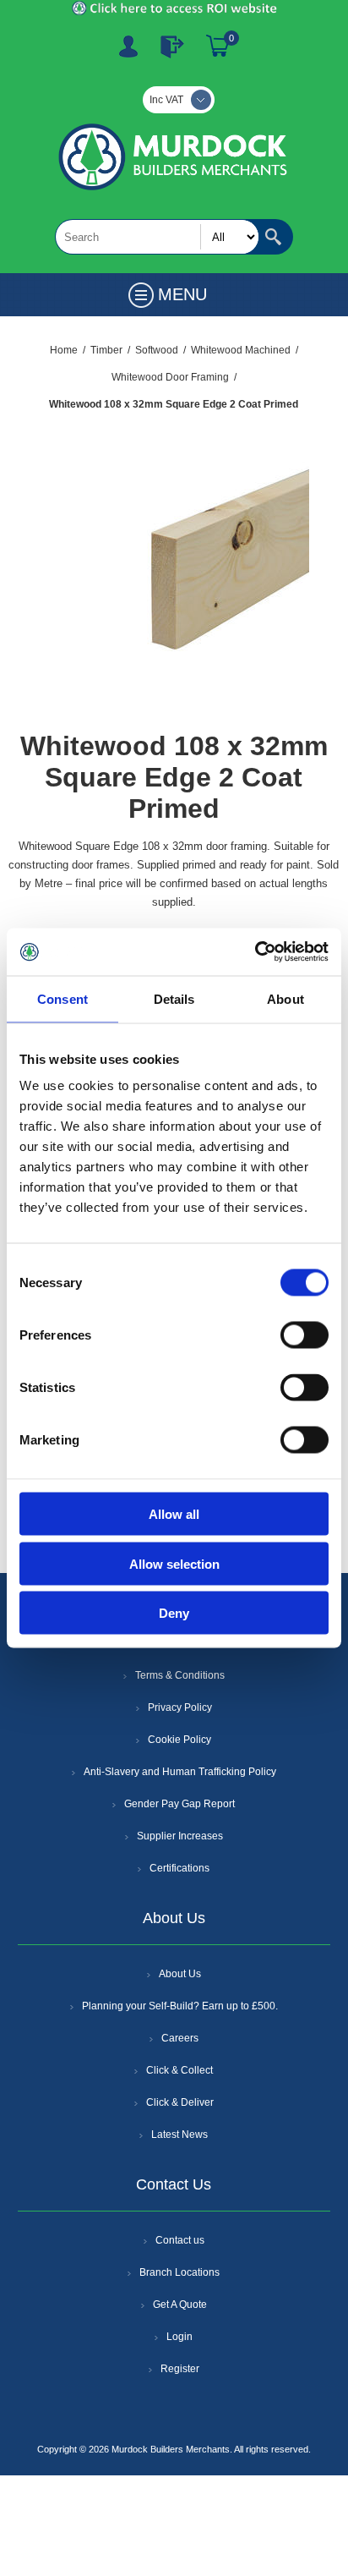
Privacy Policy (180, 1707)
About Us (180, 1974)
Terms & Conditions (180, 1675)
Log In (172, 47)
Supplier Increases (180, 1836)
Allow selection (174, 1563)
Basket (218, 47)
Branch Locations (179, 2272)
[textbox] (157, 237)
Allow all (174, 1514)
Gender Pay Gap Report (179, 1804)
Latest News (179, 2135)
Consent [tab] (63, 998)
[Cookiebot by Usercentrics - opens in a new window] (255, 952)
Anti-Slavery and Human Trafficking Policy (180, 1772)
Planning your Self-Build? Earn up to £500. (180, 2006)
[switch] (304, 1335)
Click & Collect (179, 2070)
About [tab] (285, 998)
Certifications (179, 1868)
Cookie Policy (179, 1740)
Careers (180, 2038)
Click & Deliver (180, 2102)
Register (128, 47)
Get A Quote (180, 2305)
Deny (174, 1613)
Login (179, 2337)
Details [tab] (174, 998)
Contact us (180, 2240)
